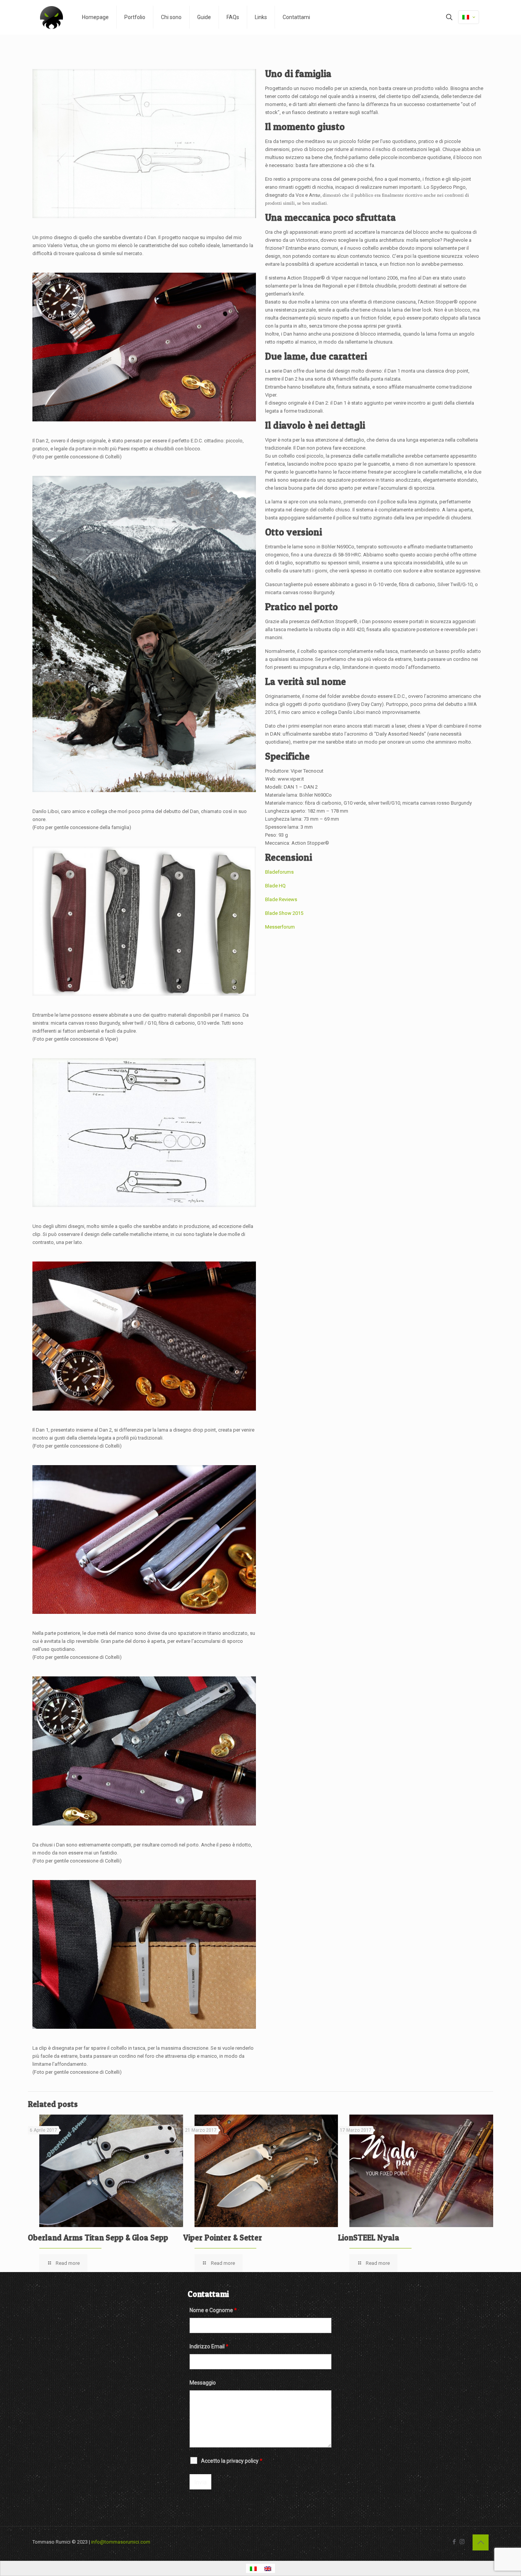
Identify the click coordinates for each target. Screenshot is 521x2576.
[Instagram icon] (462, 2542)
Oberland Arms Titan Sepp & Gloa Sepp (98, 2238)
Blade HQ (275, 886)
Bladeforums (279, 872)
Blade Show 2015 (284, 913)
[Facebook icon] (454, 2542)
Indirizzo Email (209, 2346)
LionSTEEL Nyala (369, 2238)
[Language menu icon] (469, 17)
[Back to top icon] (481, 2542)
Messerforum (280, 927)
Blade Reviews (281, 899)
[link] (144, 144)
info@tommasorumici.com (121, 2542)
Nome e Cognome (213, 2310)
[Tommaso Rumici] (51, 17)
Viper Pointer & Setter (223, 2238)
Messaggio (203, 2383)
